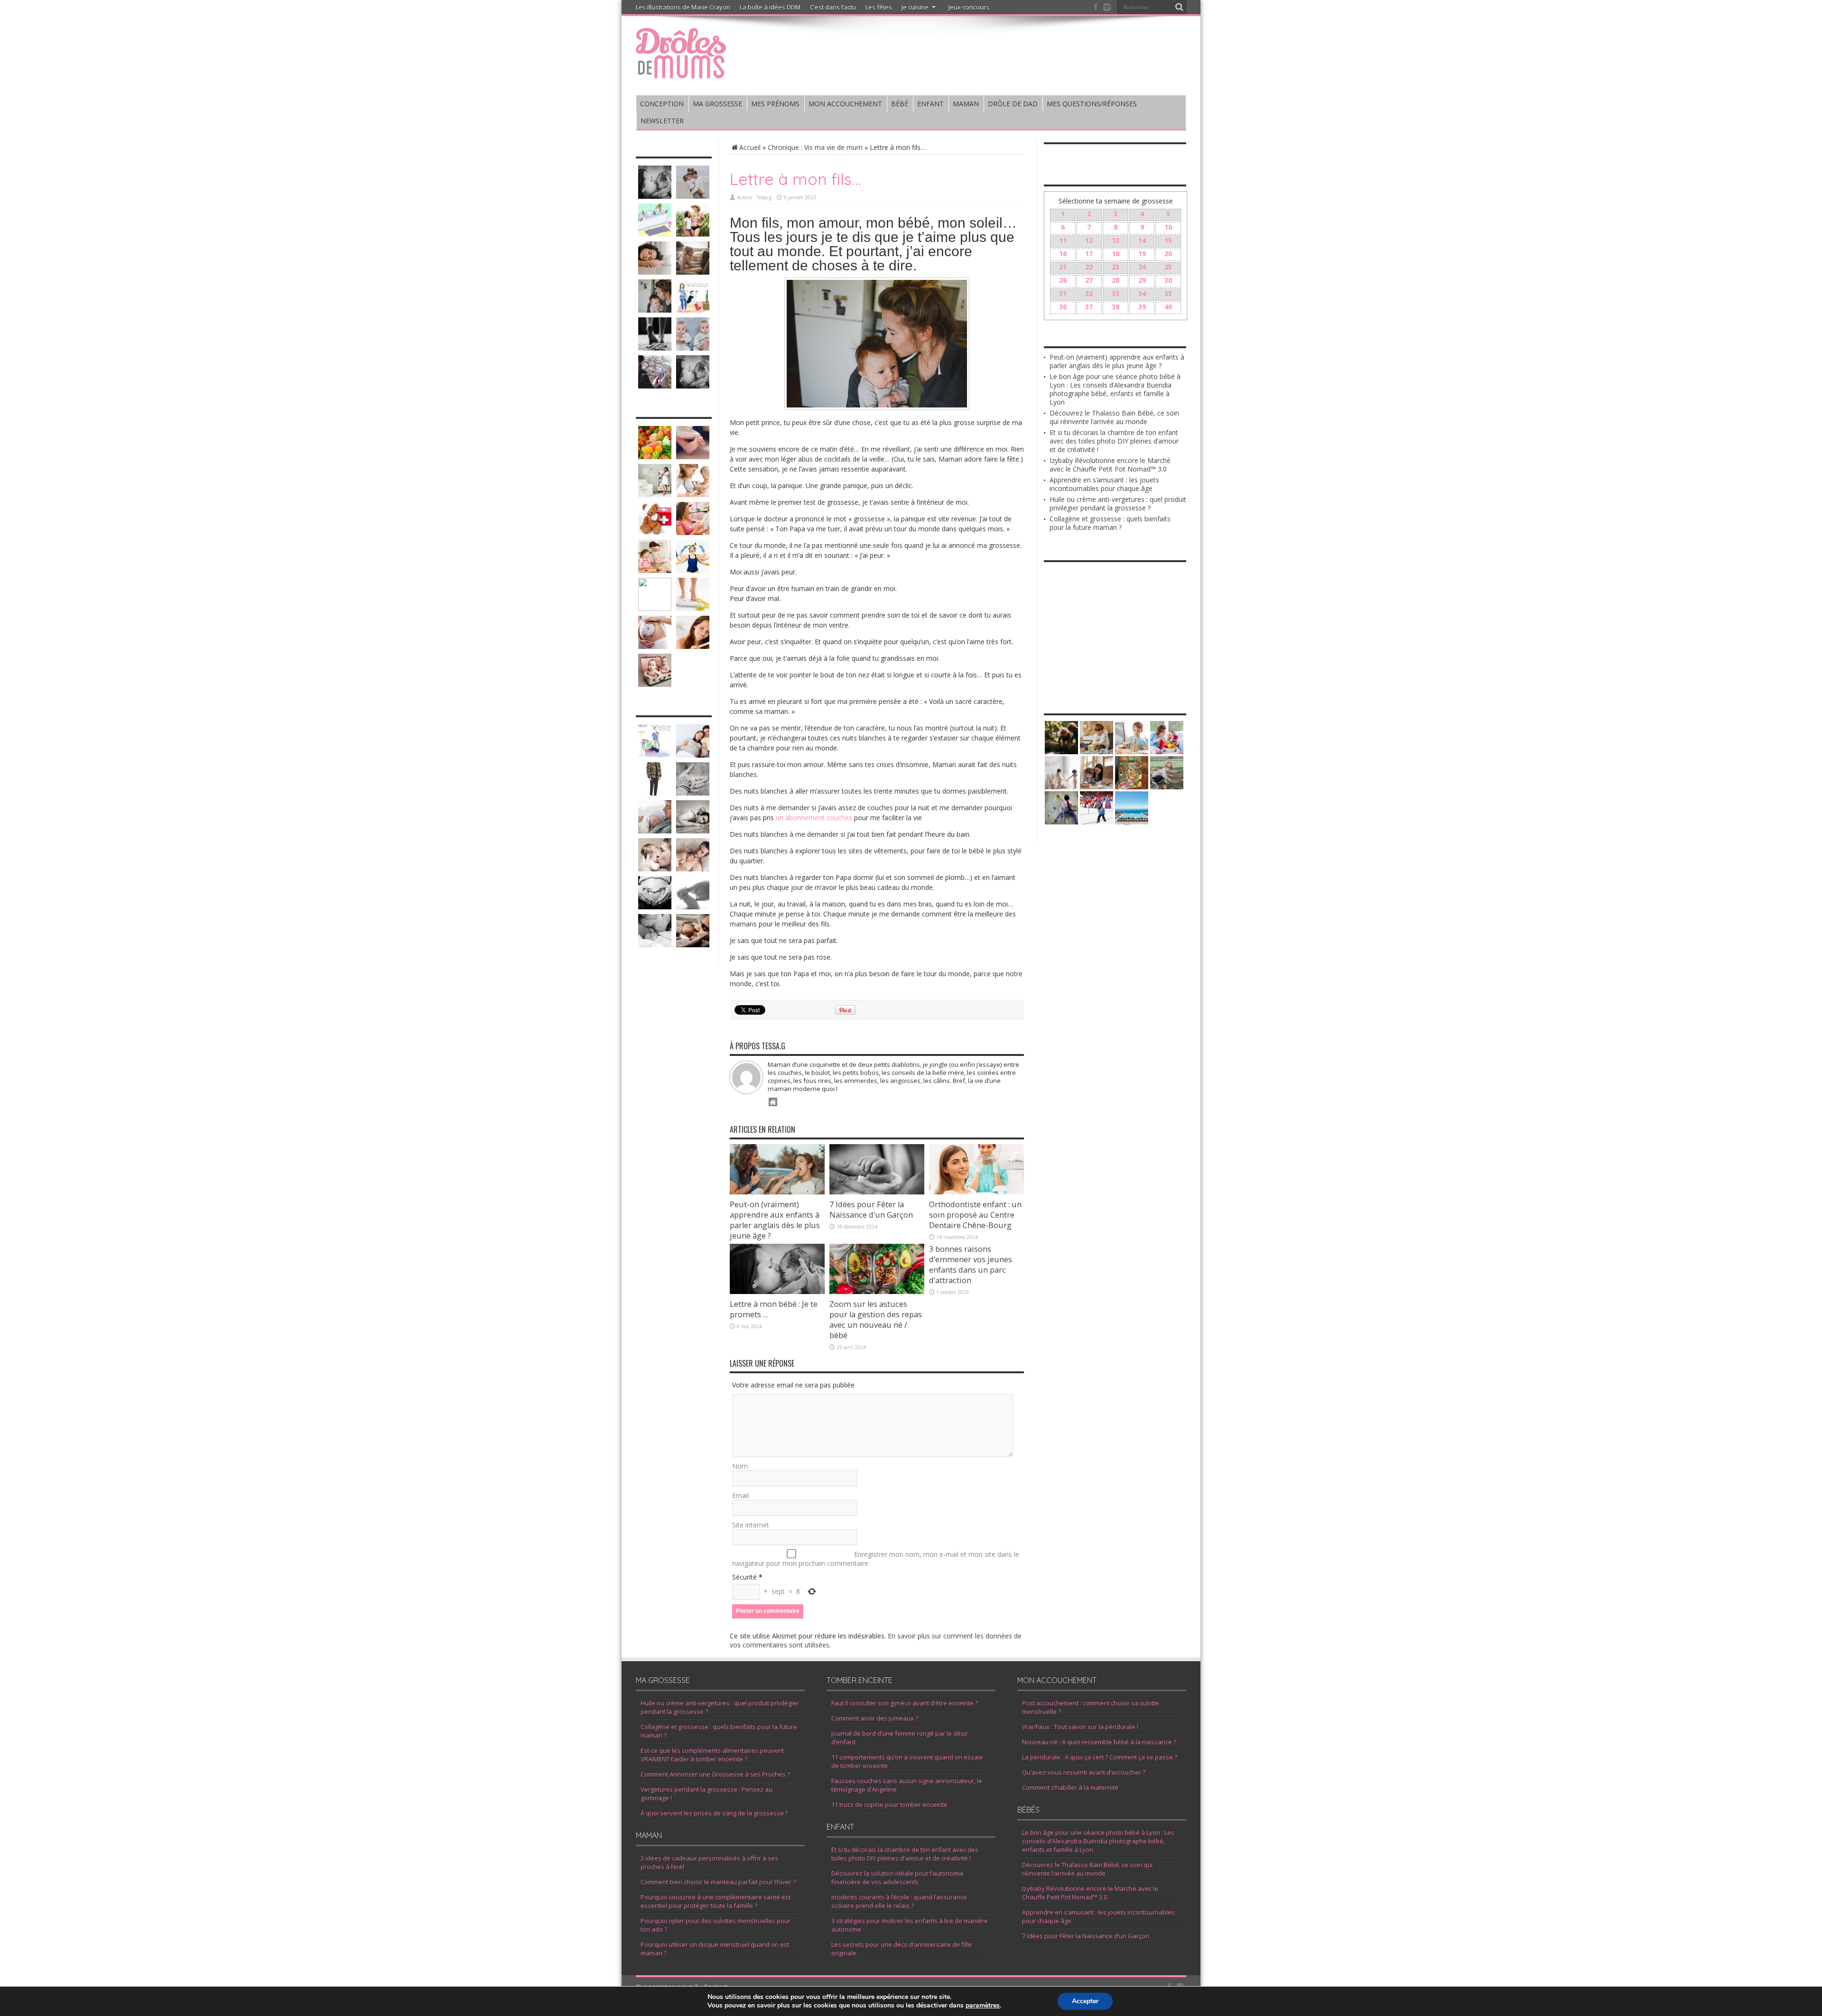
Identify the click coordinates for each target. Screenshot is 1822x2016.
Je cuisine (915, 7)
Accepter (1085, 2001)
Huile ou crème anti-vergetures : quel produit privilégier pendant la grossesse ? (1118, 504)
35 (1168, 293)
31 (1063, 293)
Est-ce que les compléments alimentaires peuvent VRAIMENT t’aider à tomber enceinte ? (712, 1755)
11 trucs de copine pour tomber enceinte (889, 1804)
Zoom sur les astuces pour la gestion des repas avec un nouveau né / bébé (876, 1320)
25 (1168, 267)
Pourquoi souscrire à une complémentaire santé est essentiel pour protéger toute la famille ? (716, 1901)
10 (1168, 227)
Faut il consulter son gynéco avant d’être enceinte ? (905, 1703)
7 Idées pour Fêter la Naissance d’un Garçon (871, 1210)
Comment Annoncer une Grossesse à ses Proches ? (715, 1774)
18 (1116, 254)
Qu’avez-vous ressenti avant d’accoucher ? (1084, 1772)
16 (1063, 254)
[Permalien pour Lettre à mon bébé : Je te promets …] (777, 1291)
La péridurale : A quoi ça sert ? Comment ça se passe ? (1100, 1757)
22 (1089, 267)
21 (1063, 267)
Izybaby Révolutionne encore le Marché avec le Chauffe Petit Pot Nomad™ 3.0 (1110, 465)
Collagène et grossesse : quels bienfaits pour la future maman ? (1110, 523)
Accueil (750, 147)
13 (1116, 240)
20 (1168, 254)
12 (1089, 240)
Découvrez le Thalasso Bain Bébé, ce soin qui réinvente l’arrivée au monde (1114, 417)
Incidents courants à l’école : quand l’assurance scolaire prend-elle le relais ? (899, 1901)
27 (1089, 280)
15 (1168, 240)
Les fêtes (879, 7)
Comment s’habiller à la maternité (1070, 1787)
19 (1142, 254)
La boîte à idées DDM (770, 7)
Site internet (751, 1525)
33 (1116, 293)
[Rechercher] (1179, 7)
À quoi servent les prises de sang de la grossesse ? (714, 1813)
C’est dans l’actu (833, 7)
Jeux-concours (969, 7)
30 (1168, 280)
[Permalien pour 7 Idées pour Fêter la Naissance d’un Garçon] (877, 1192)
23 (1116, 267)
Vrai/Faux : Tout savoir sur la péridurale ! (1080, 1727)
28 (1116, 280)
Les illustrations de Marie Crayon (683, 7)
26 (1063, 280)
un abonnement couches (815, 818)
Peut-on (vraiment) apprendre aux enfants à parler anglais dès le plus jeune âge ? (775, 1220)
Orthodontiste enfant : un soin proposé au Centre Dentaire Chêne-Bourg (975, 1215)
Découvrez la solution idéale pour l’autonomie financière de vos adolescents (897, 1877)
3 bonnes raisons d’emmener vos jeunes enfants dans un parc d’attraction (971, 1265)
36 (1063, 307)
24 (1142, 267)
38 (1116, 307)
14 (1142, 240)
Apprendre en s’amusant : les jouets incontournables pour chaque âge (1104, 484)
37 (1089, 307)
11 (1063, 240)
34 (1142, 293)
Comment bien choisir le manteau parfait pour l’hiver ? (718, 1882)
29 (1142, 280)
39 (1142, 307)
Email (740, 1495)
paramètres (983, 2006)
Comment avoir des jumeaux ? (875, 1718)
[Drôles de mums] (681, 72)
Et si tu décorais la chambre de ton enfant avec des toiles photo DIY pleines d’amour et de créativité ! (1114, 441)
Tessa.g (764, 197)
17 (1089, 254)
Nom (740, 1466)
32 (1089, 293)
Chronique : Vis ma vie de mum (815, 147)
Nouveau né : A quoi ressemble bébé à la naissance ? (1099, 1742)
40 (1168, 307)
